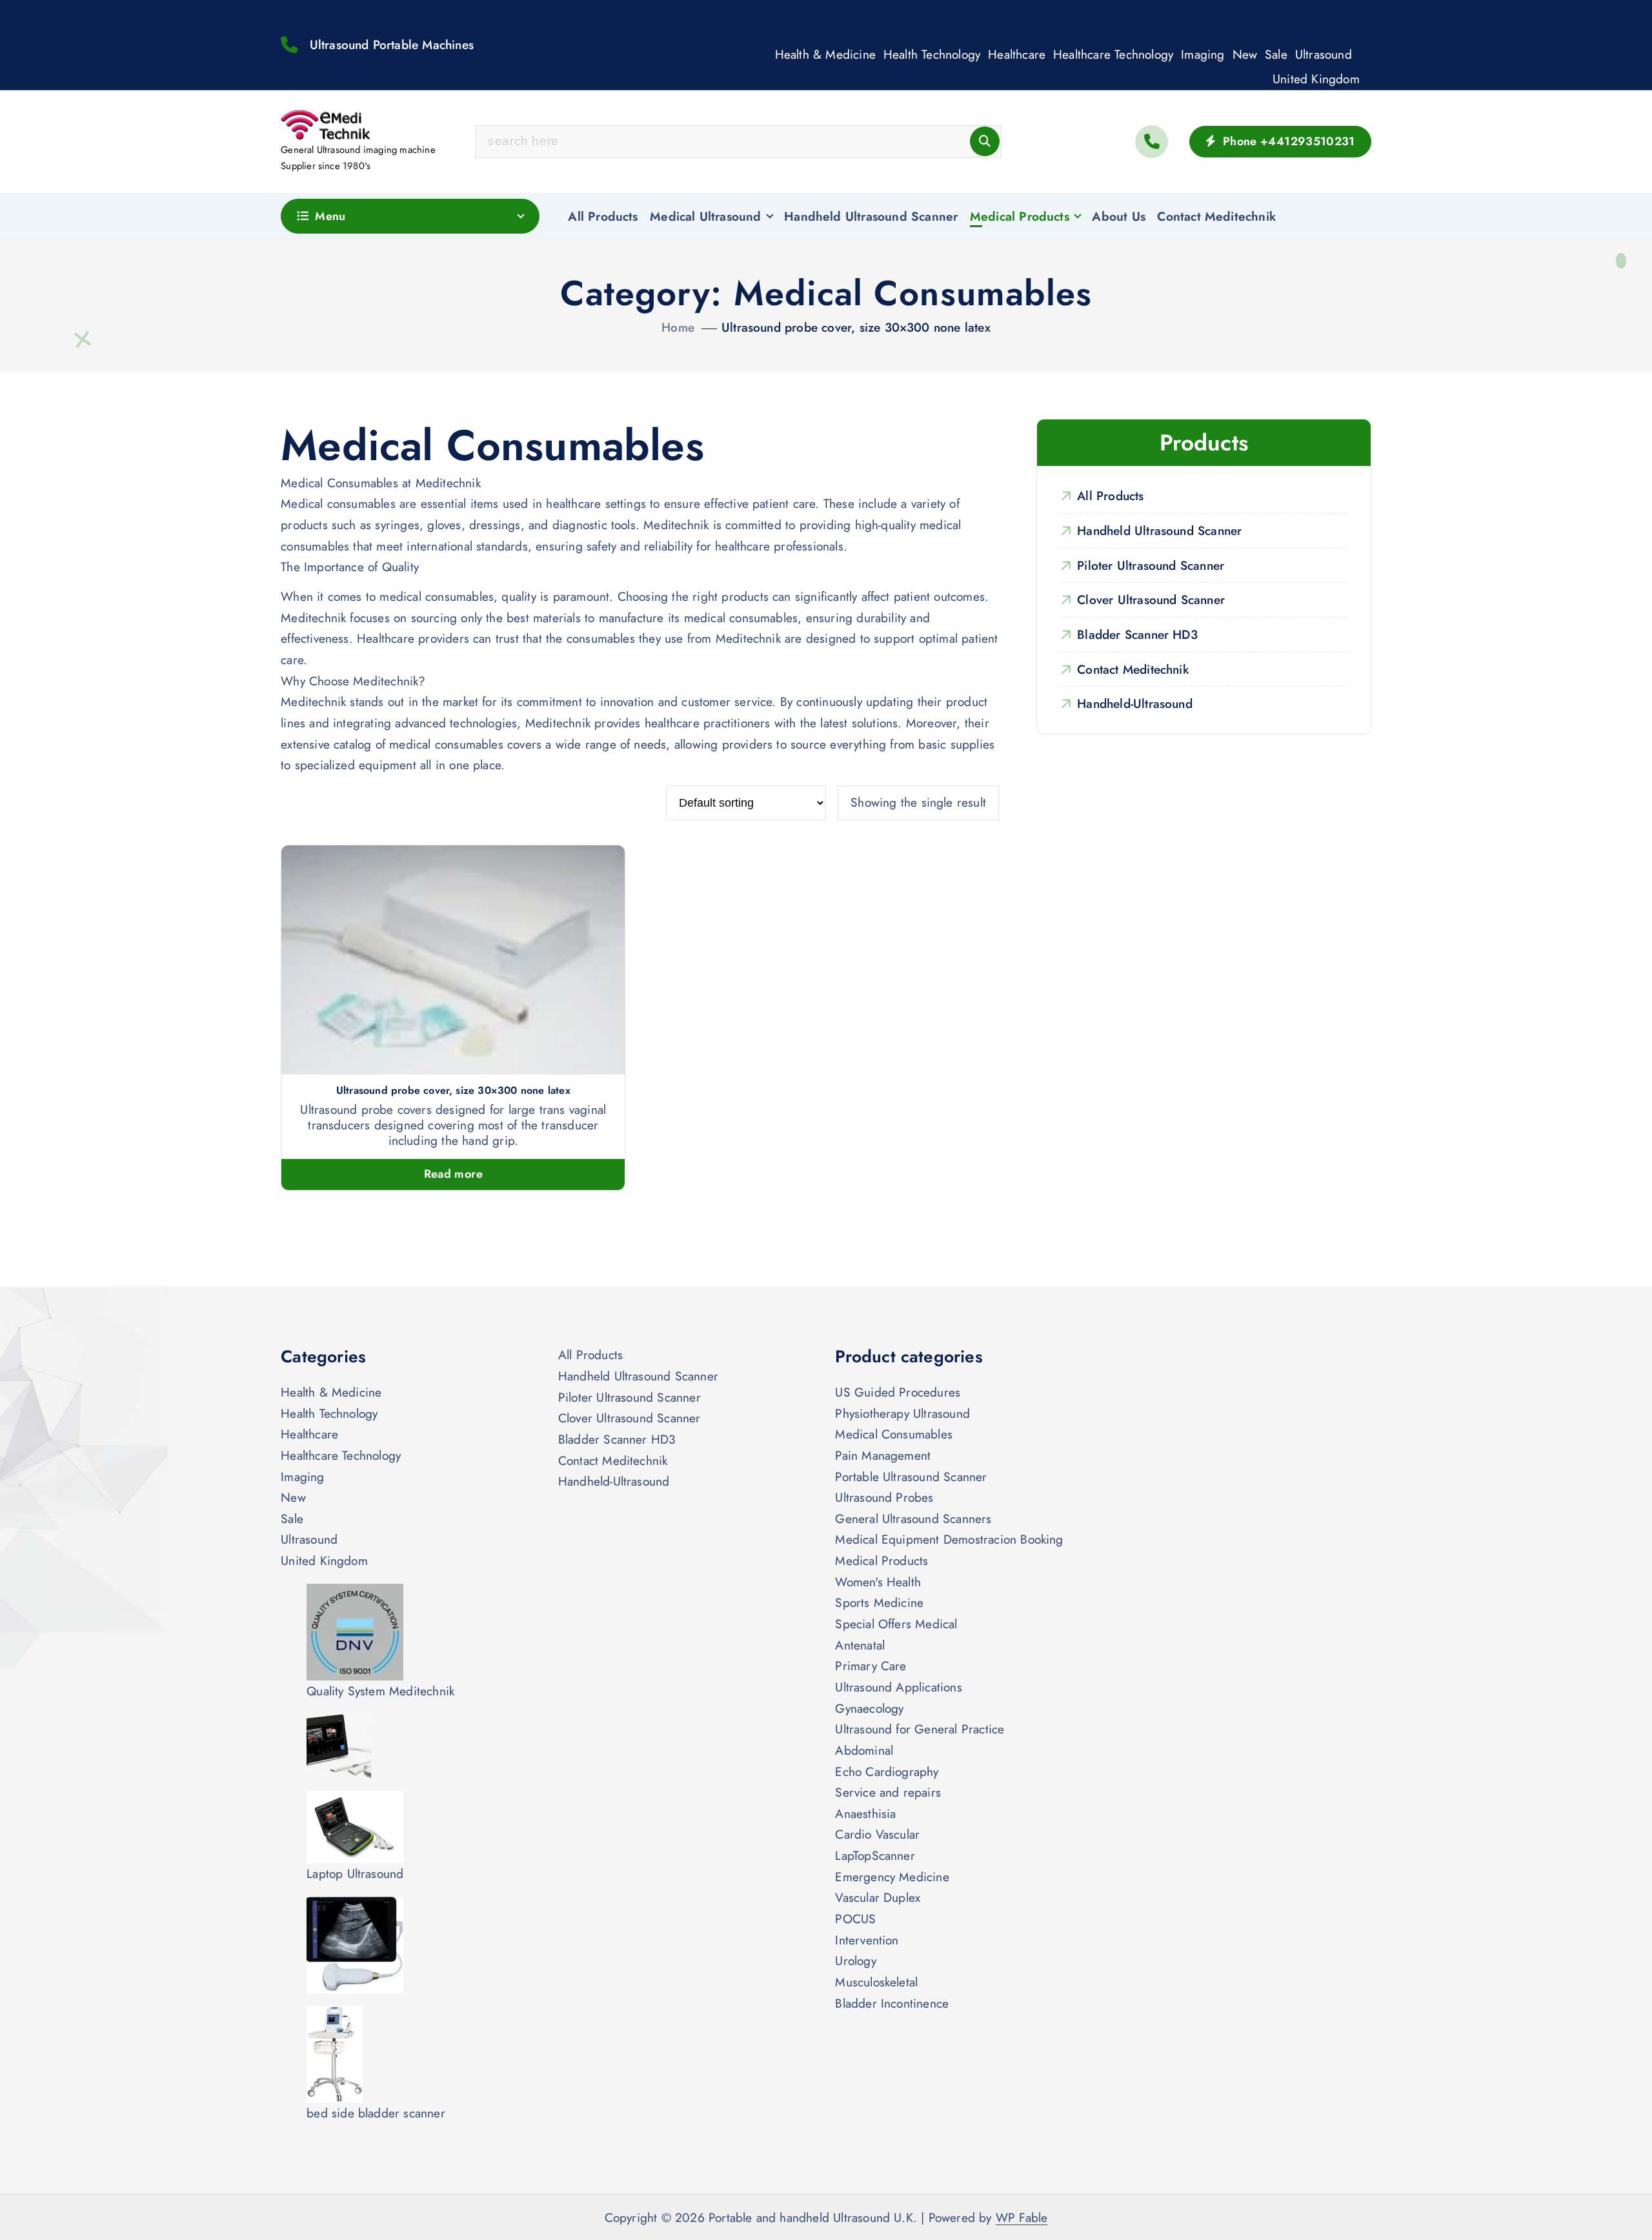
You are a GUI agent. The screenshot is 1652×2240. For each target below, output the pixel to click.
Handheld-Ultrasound (1135, 703)
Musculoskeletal (876, 1982)
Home (678, 327)
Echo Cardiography (887, 1771)
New (1245, 54)
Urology (855, 1961)
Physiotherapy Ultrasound (902, 1413)
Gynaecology (869, 1708)
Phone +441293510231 (1287, 141)
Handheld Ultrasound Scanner (871, 216)
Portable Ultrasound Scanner (911, 1477)
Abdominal (864, 1750)
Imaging (1203, 54)
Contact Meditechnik (1216, 216)
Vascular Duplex (878, 1897)
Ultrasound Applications (898, 1687)
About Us (1119, 216)
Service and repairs (888, 1792)
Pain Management (883, 1455)
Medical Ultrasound (705, 216)
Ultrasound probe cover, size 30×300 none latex (856, 327)
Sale (1276, 54)
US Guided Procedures (898, 1392)
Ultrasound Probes (884, 1497)
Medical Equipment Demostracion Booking (949, 1539)
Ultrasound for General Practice (920, 1729)
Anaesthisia (865, 1813)
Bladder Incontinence (892, 2003)
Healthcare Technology (1113, 54)
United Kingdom (1316, 79)
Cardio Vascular (877, 1834)
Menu (330, 216)
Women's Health (878, 1582)
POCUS (855, 1919)
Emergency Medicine (892, 1877)
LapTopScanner (875, 1855)
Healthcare (1017, 54)
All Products (603, 216)
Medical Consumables (894, 1434)
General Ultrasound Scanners (913, 1519)
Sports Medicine (879, 1602)
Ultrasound (1324, 54)
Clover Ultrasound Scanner (1151, 600)
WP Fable (1022, 2217)
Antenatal (860, 1645)
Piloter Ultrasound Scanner (1151, 565)
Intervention (867, 1940)
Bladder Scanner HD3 (1137, 634)
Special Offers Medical (896, 1624)
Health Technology (932, 54)
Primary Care (871, 1666)
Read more (453, 1174)
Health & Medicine (825, 54)
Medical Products (1020, 216)
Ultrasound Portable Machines (392, 45)
